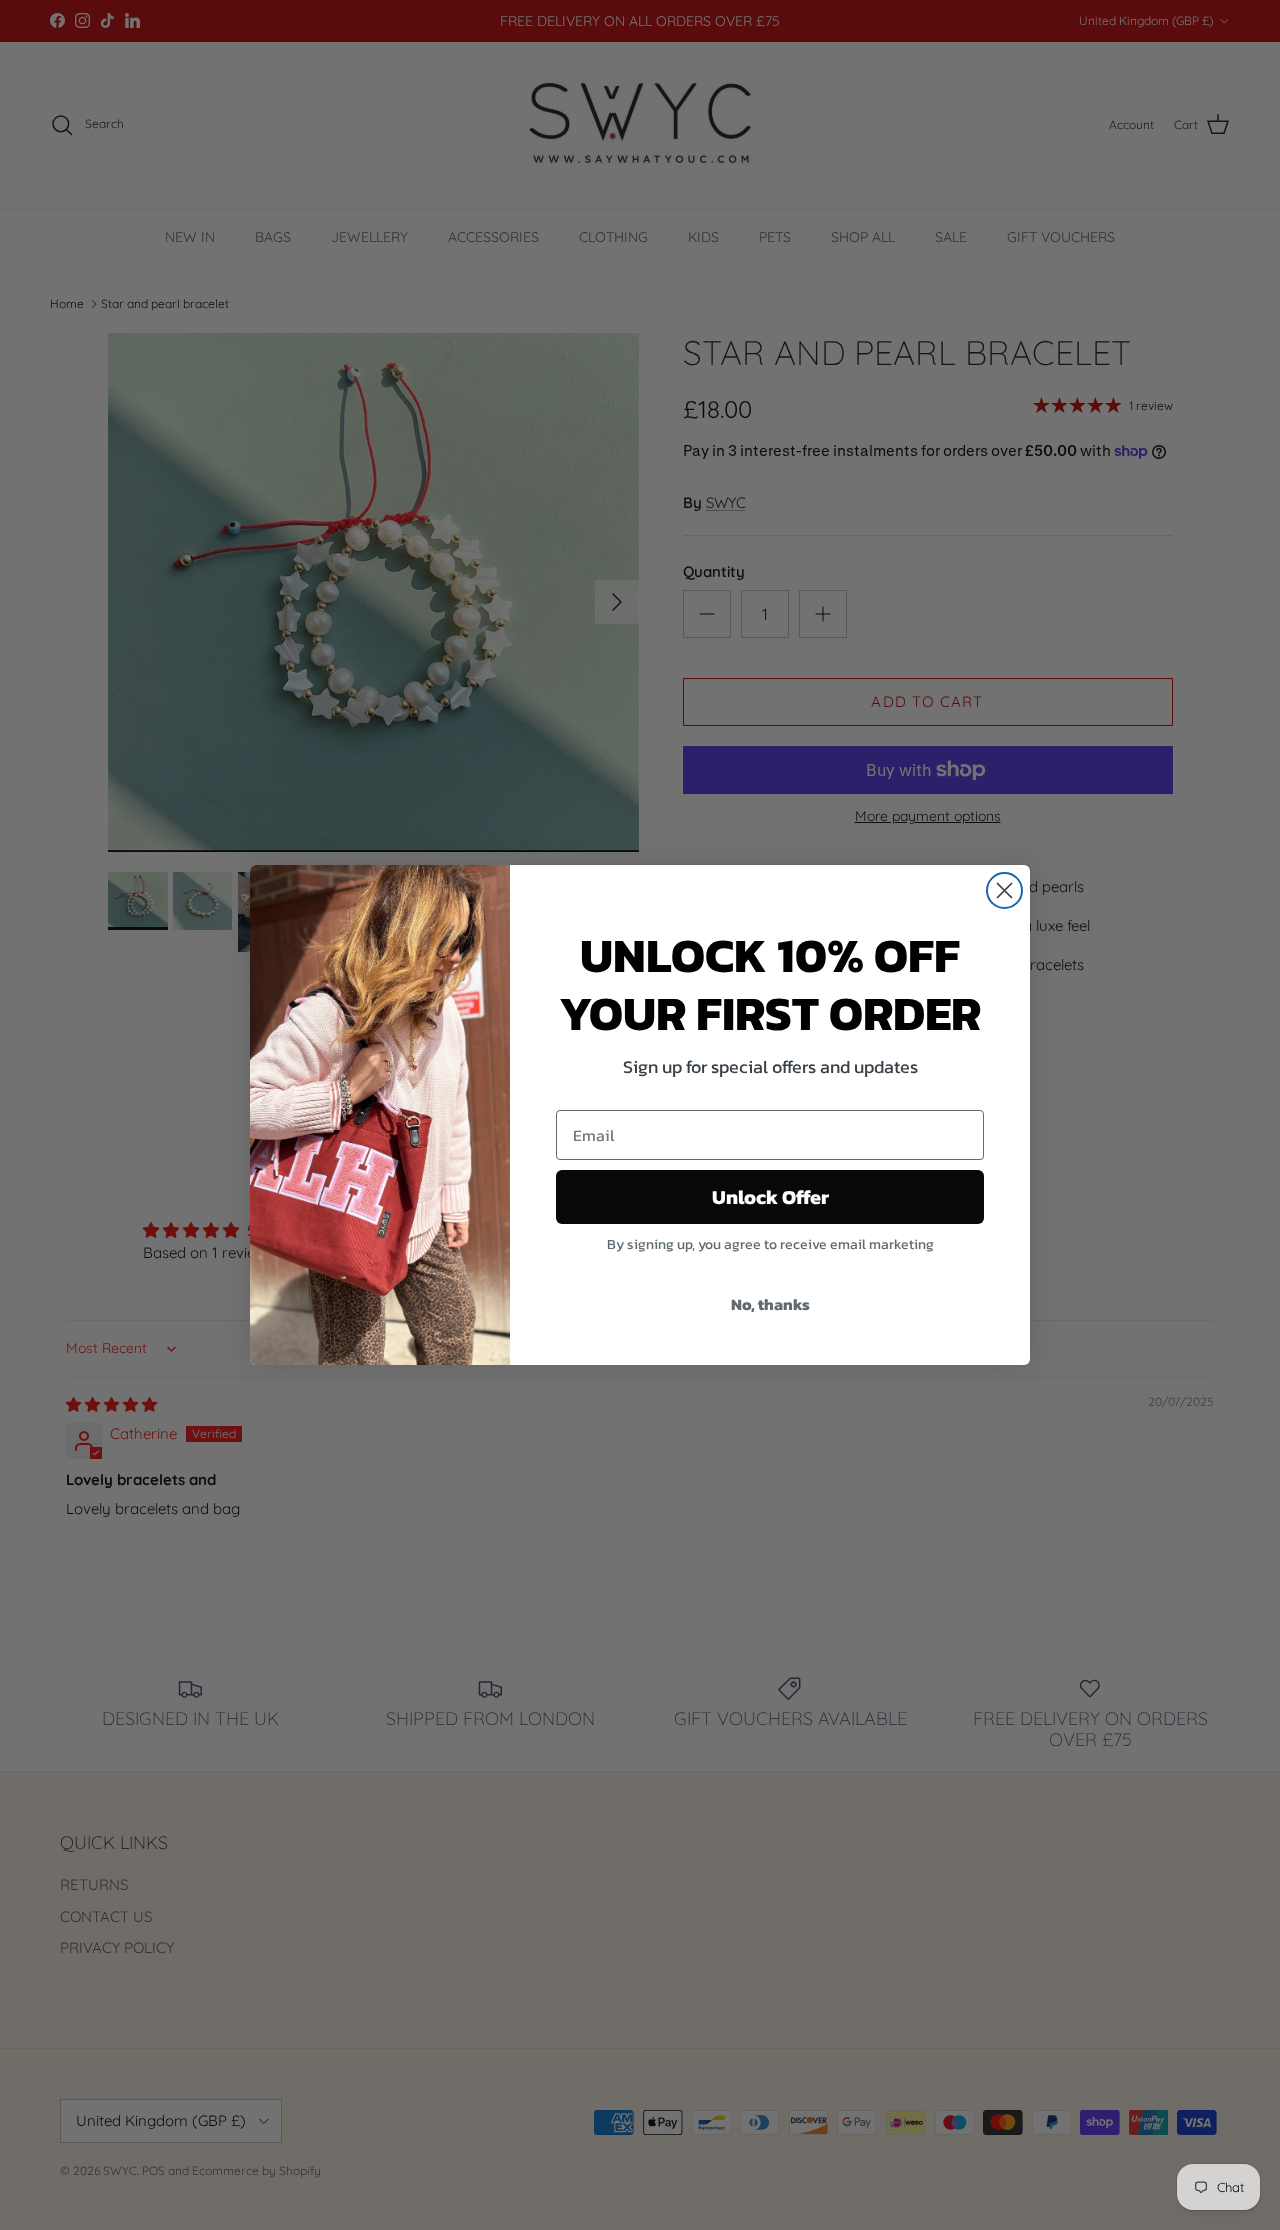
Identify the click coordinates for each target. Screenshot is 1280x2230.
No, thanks (770, 1304)
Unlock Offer (770, 1197)
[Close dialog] (1004, 890)
